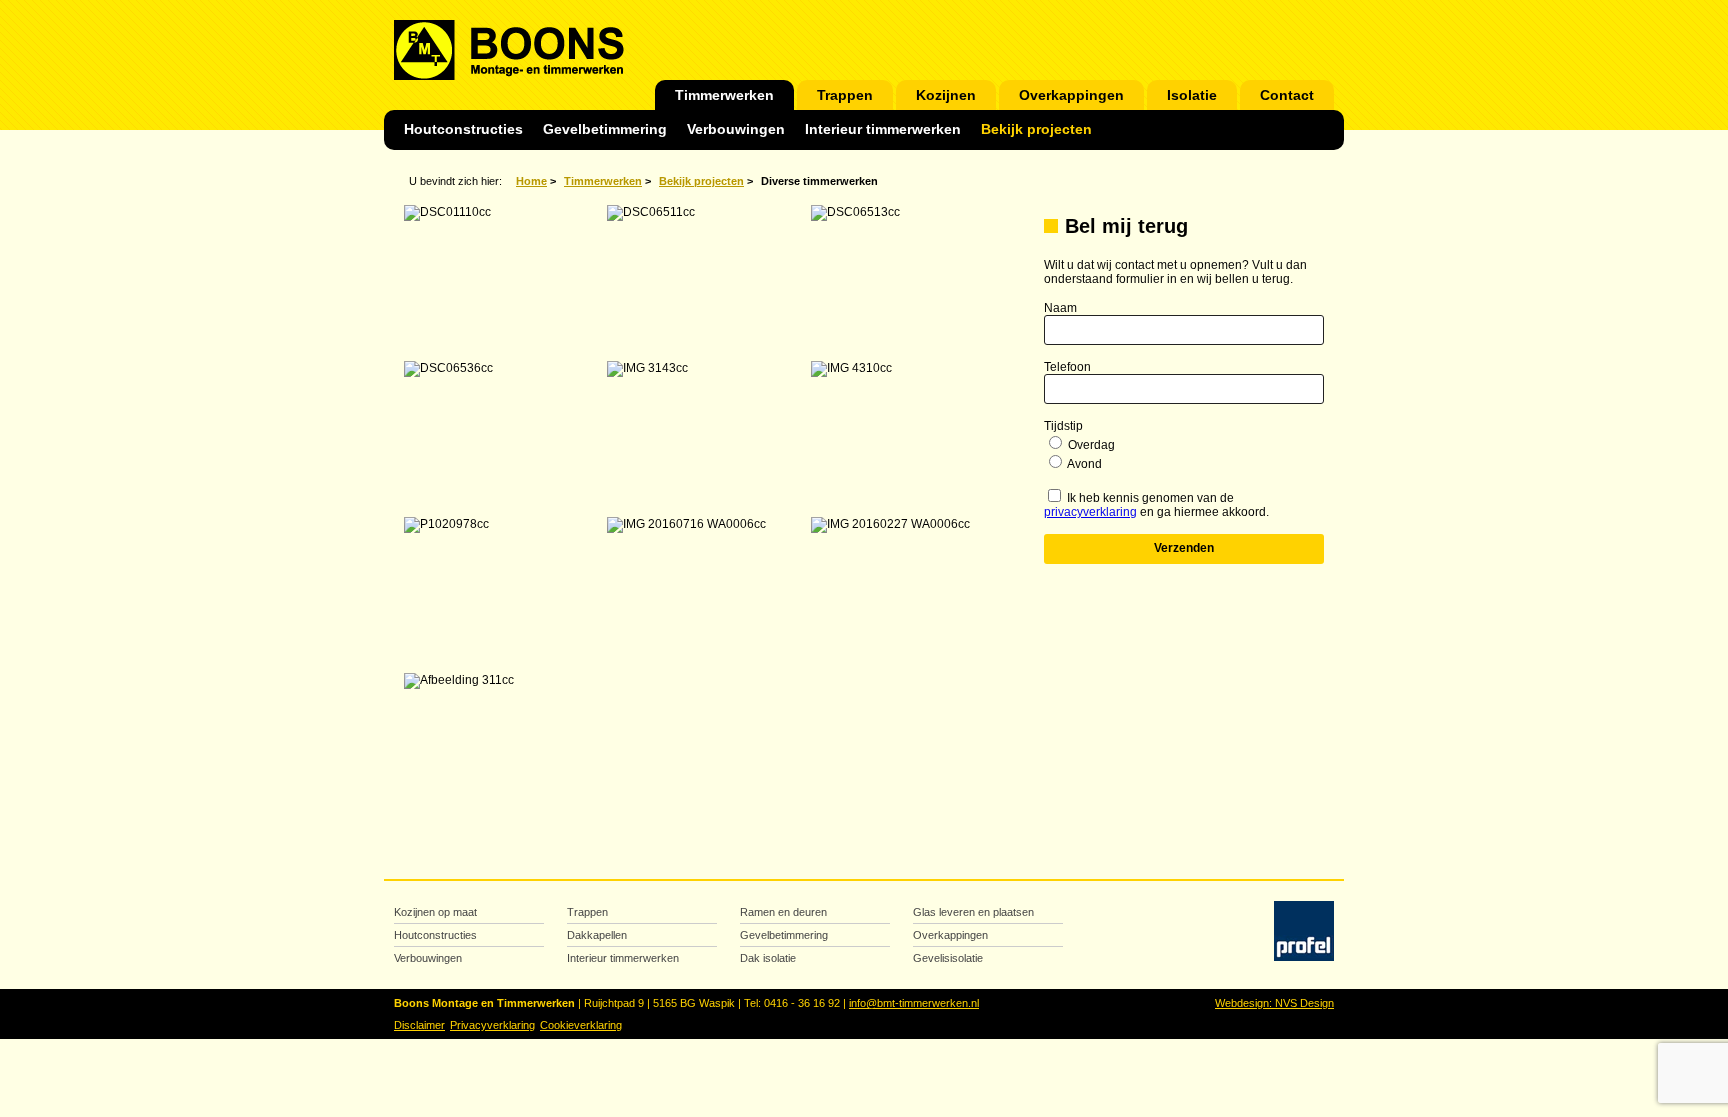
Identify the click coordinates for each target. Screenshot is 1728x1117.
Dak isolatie (768, 958)
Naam (1060, 308)
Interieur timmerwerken (883, 129)
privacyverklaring (1090, 512)
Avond (1084, 464)
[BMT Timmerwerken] (509, 73)
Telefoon (1067, 367)
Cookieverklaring (581, 1025)
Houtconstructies (463, 129)
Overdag (1091, 445)
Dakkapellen (597, 935)
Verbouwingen (736, 129)
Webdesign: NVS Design (1274, 1003)
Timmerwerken (724, 95)
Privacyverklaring (492, 1025)
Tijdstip (1063, 426)
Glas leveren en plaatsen (973, 912)
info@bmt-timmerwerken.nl (914, 1003)
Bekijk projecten (1036, 129)
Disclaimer (419, 1025)
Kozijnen (946, 95)
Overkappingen (1071, 95)
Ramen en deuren (783, 912)
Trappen (845, 95)
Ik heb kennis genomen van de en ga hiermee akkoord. (1156, 505)
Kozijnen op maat (435, 912)
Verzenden (1184, 548)
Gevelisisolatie (948, 958)
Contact (1287, 95)
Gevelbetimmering (605, 129)
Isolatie (1192, 95)
